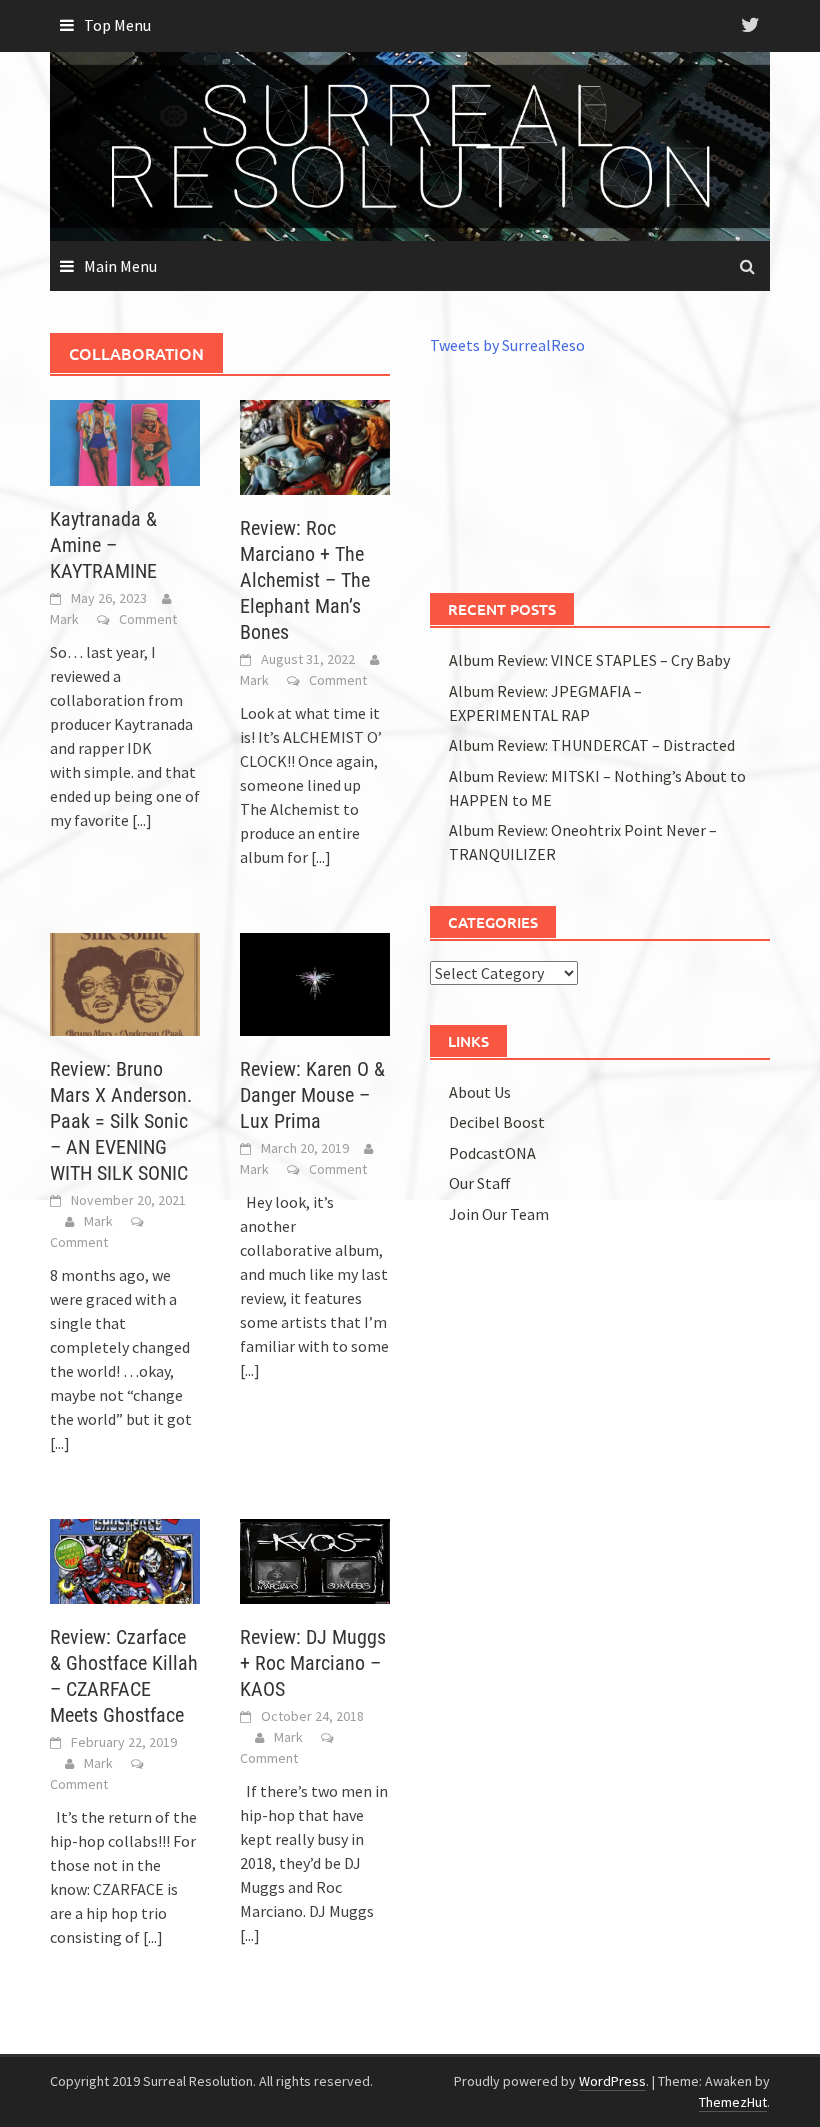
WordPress (612, 2081)
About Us (480, 1092)
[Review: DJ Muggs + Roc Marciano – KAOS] (315, 1559)
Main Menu (120, 266)
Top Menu (117, 25)
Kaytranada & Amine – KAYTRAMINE (103, 545)
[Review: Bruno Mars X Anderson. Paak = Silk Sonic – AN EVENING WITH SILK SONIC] (125, 982)
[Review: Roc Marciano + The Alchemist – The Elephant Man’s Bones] (315, 446)
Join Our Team (499, 1214)
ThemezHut (733, 2102)
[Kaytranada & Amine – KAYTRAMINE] (125, 441)
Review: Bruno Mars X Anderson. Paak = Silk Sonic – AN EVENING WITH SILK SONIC (121, 1121)
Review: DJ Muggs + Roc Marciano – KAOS (313, 1663)
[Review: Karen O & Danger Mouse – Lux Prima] (315, 982)
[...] (142, 820)
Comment (148, 619)
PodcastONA (492, 1153)
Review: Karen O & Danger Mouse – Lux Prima (312, 1095)
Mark (64, 619)
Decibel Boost (497, 1122)
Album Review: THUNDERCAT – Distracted (592, 745)
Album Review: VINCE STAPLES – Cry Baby (589, 660)
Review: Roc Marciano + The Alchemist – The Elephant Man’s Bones (305, 580)
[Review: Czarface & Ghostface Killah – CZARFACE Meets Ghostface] (125, 1559)
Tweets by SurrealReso (507, 345)
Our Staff (480, 1183)
